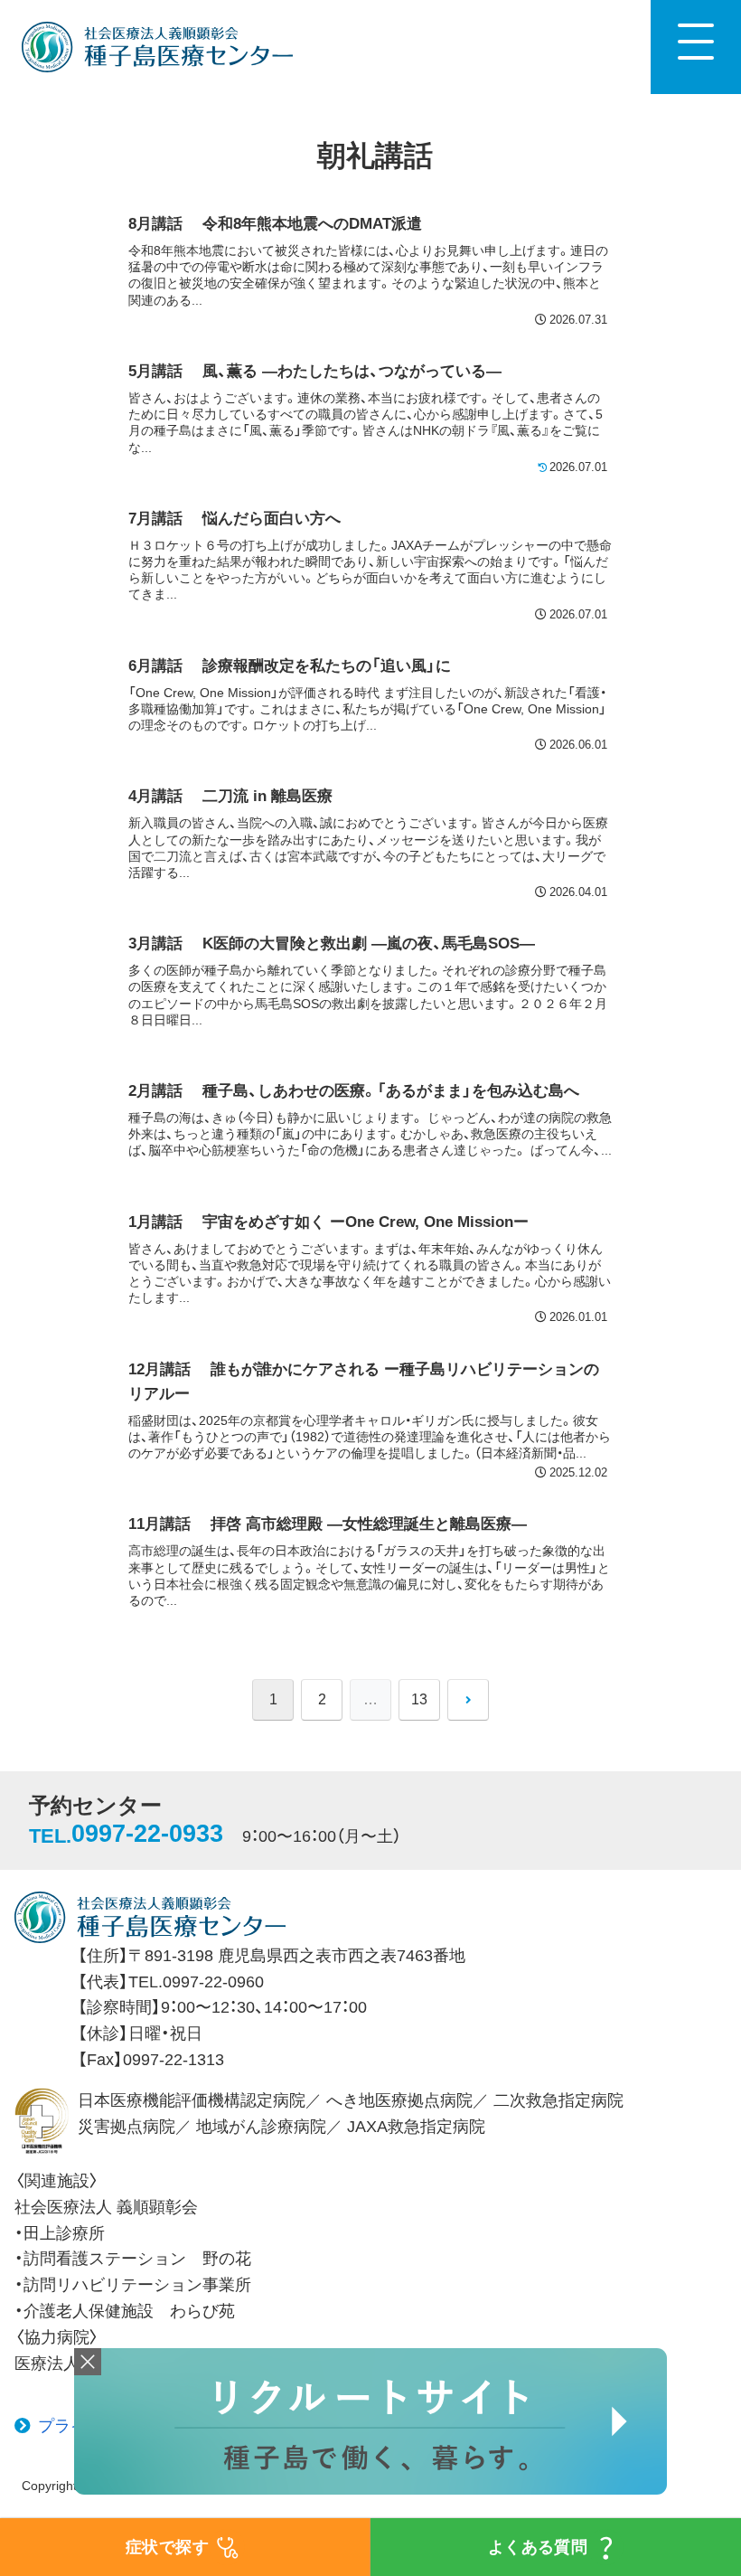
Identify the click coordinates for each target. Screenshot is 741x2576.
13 (419, 1699)
